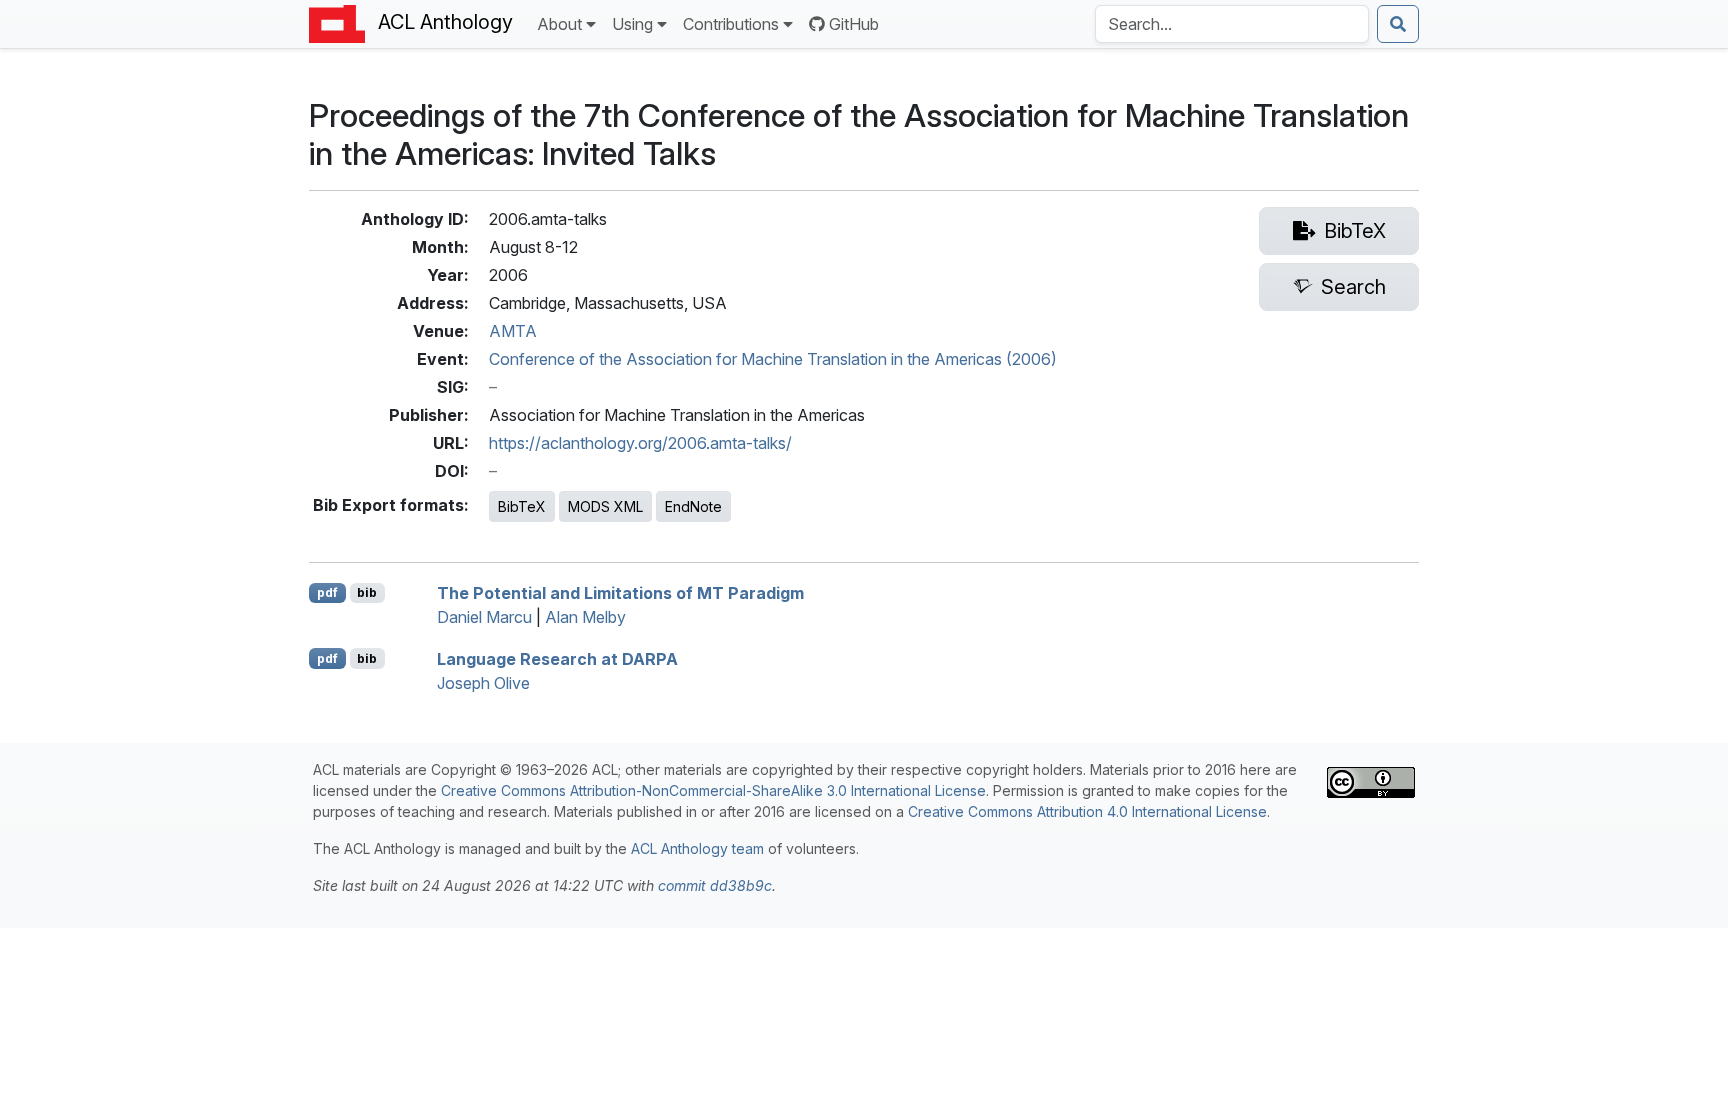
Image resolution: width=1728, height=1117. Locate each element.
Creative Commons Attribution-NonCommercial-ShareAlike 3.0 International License (713, 790)
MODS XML (605, 506)
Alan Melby (585, 617)
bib (367, 592)
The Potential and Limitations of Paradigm (620, 593)
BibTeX (522, 506)
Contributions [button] (731, 24)
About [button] (559, 24)
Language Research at (557, 659)
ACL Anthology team (697, 848)
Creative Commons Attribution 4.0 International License (1087, 811)
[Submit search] (1398, 24)
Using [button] (632, 24)
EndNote (693, 506)
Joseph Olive (483, 683)
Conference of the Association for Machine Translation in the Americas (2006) (773, 359)
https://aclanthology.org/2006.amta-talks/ (640, 443)
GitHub (854, 24)
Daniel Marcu (484, 617)
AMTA (513, 331)
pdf (327, 592)
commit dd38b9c (715, 885)
